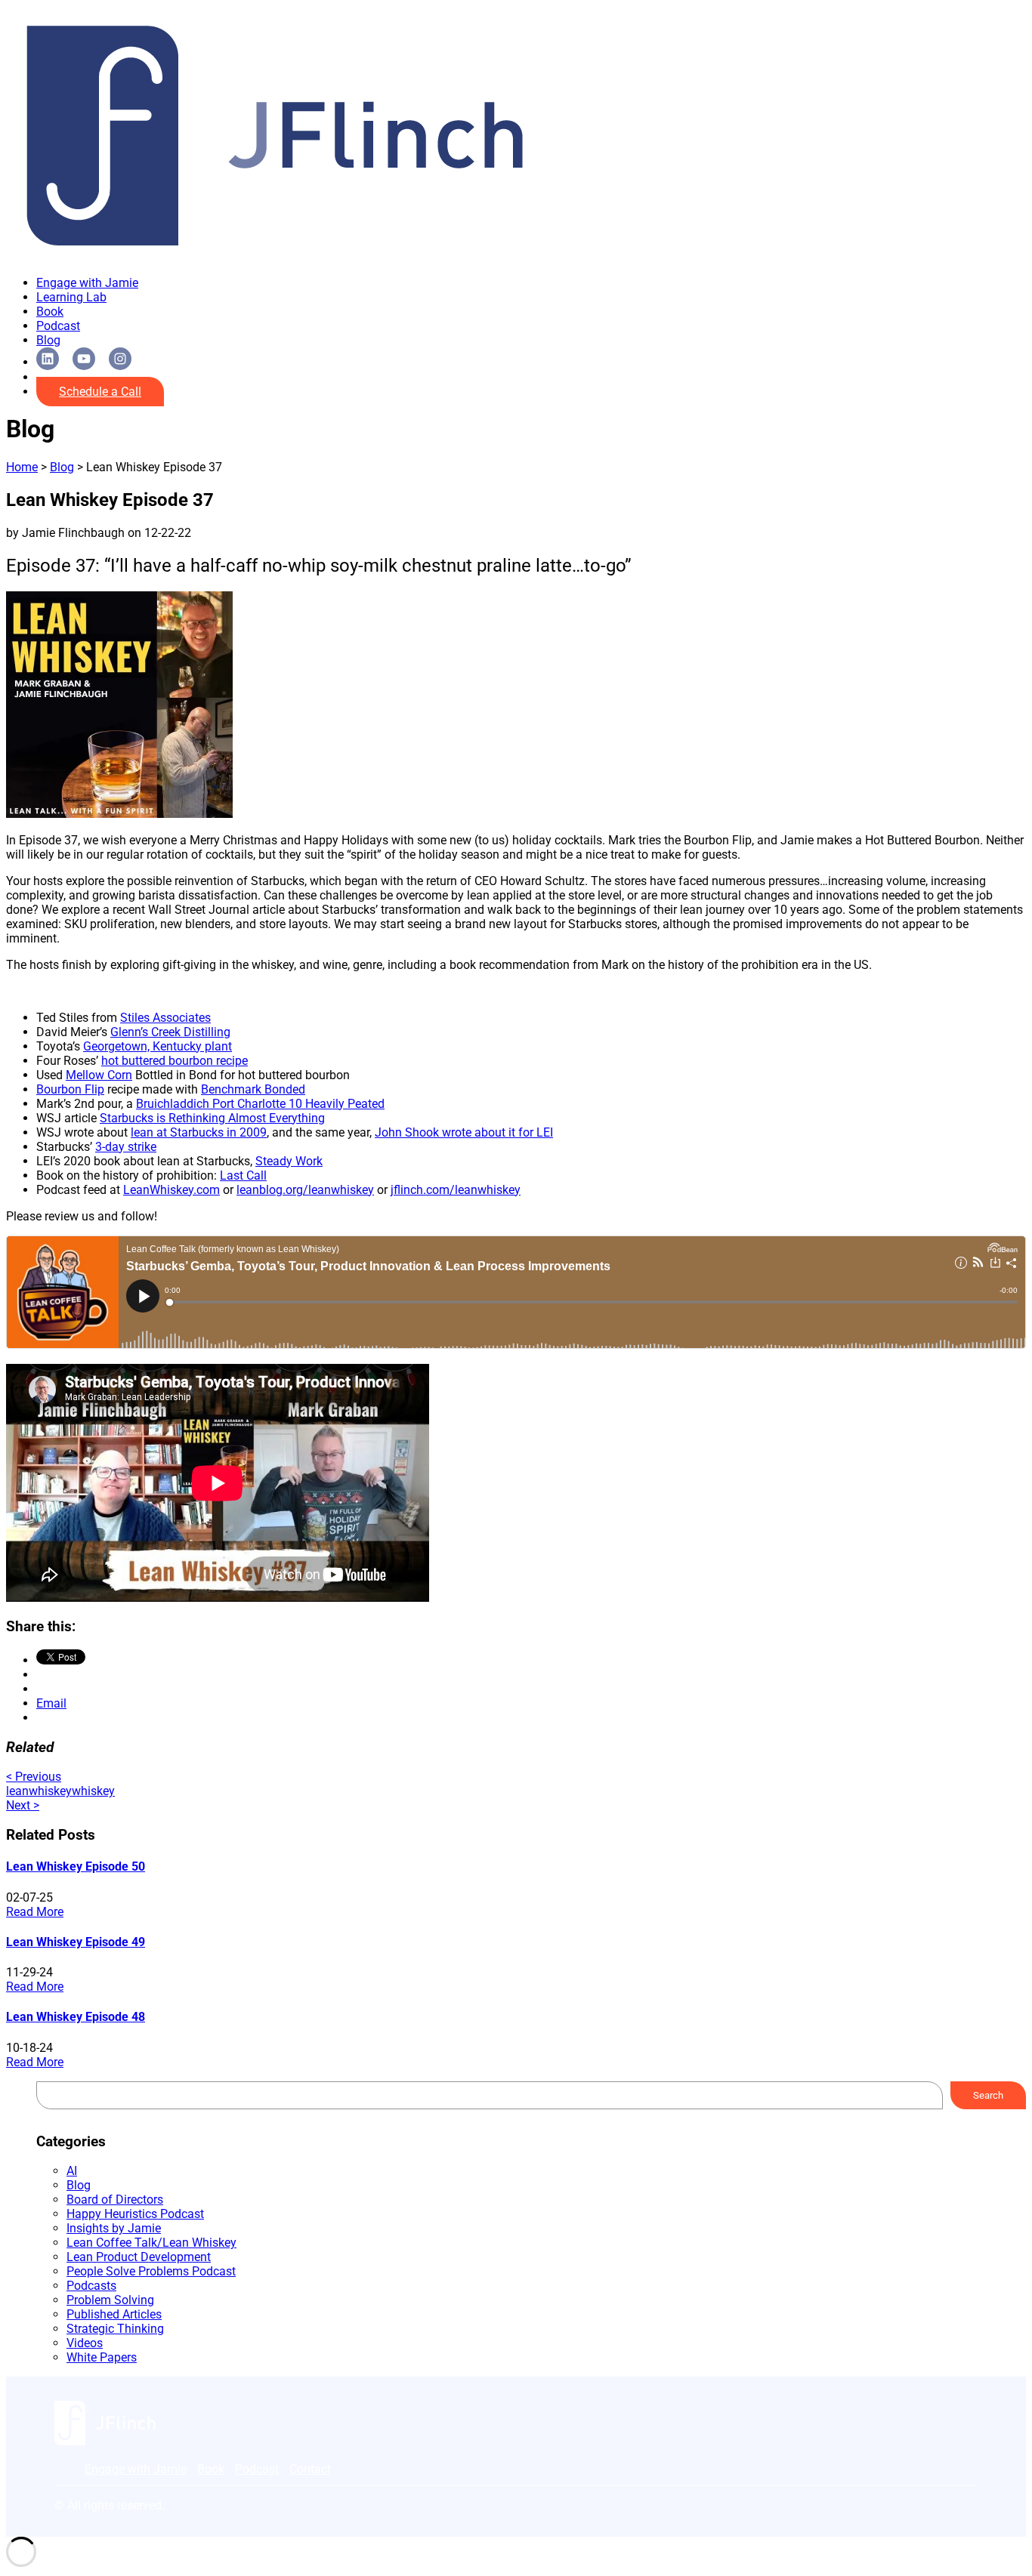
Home (22, 467)
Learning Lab (71, 297)
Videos (85, 2343)
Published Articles (114, 2314)
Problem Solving (110, 2300)
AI (72, 2171)
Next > (23, 1805)
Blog (48, 340)
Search (988, 2095)
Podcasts (91, 2286)
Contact (310, 2469)
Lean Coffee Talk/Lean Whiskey (151, 2243)
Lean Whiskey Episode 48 (76, 2017)
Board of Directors (115, 2200)
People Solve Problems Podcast (151, 2271)
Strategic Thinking (115, 2329)
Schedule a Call (100, 392)
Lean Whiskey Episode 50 (76, 1866)
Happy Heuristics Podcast (135, 2214)
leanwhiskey (39, 1791)
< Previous (34, 1777)
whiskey (93, 1791)
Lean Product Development (139, 2257)
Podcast (58, 326)
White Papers (102, 2357)
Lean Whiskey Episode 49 (76, 1942)
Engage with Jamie (87, 283)
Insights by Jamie (114, 2228)
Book (50, 312)
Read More (35, 1912)
